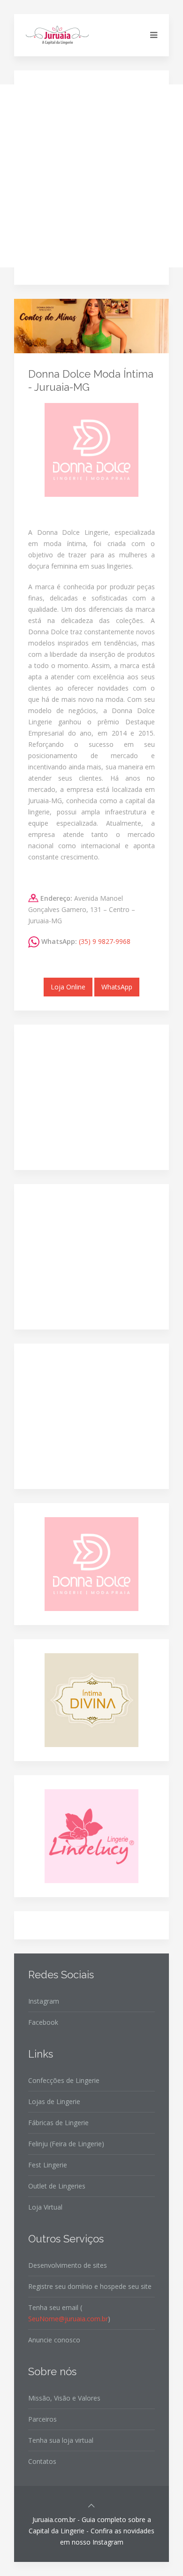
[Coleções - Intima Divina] (91, 1699)
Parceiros (42, 2419)
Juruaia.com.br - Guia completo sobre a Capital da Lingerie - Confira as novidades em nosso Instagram (91, 2531)
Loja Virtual (45, 2207)
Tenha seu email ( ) (69, 2313)
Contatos (42, 2461)
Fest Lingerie (48, 2165)
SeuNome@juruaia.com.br (68, 2319)
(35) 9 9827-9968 (105, 941)
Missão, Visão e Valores (64, 2398)
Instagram (44, 2001)
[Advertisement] (91, 176)
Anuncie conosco (54, 2340)
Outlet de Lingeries (57, 2186)
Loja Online (68, 987)
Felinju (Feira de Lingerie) (66, 2144)
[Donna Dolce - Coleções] (91, 1563)
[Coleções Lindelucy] (91, 1835)
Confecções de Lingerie (64, 2080)
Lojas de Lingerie (54, 2101)
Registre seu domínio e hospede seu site (90, 2286)
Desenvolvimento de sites (68, 2265)
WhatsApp (117, 987)
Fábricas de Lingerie (58, 2123)
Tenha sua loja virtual (61, 2440)
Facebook (43, 2022)
